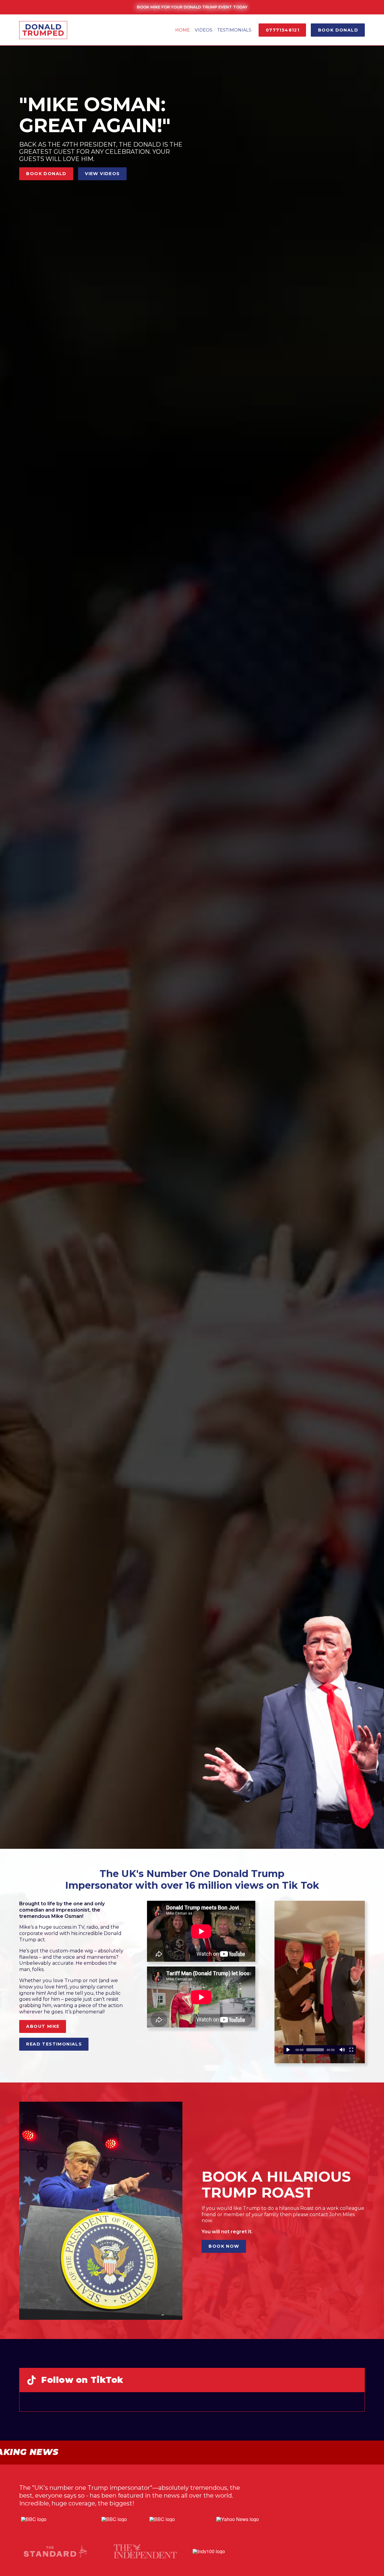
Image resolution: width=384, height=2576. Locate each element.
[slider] (315, 2050)
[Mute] (342, 2050)
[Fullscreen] (351, 2050)
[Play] (288, 2050)
